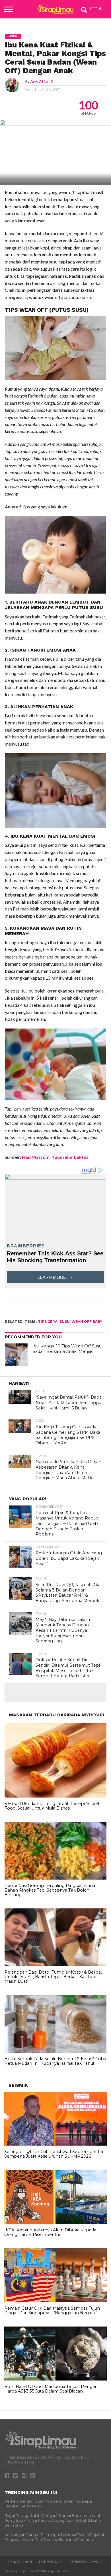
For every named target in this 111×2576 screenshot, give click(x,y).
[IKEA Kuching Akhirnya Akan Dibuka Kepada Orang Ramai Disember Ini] (55, 2222)
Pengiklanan (20, 2562)
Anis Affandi (41, 82)
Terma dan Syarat (86, 2562)
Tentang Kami (51, 2562)
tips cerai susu (54, 1322)
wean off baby (87, 1322)
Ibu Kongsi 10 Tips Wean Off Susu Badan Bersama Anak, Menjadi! (67, 1349)
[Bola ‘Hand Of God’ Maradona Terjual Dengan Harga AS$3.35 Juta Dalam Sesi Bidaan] (55, 2379)
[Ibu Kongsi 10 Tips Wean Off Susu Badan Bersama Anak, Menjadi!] (16, 1355)
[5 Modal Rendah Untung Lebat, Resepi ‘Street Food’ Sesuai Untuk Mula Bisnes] (55, 1796)
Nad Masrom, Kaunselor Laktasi (56, 1157)
